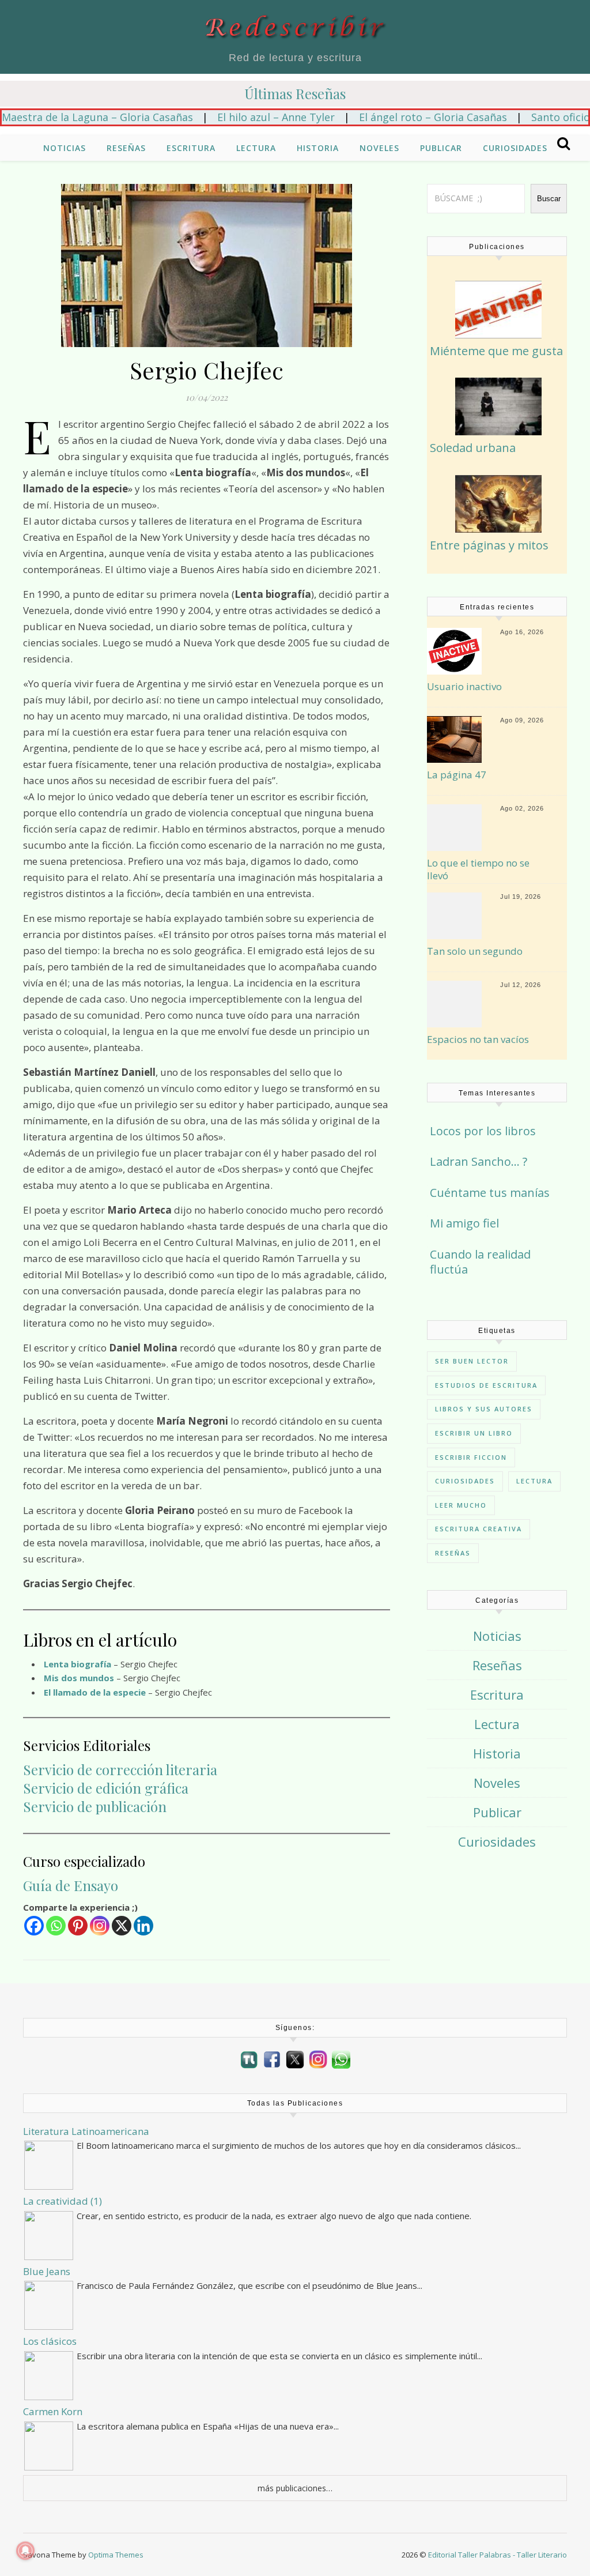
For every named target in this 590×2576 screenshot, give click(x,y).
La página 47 (457, 775)
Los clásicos (50, 2341)
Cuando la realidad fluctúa (480, 1262)
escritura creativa (479, 1529)
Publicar (441, 148)
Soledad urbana (473, 448)
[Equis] (295, 2059)
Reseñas (126, 148)
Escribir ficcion (471, 1457)
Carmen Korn (53, 2411)
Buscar (549, 199)
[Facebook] (34, 1926)
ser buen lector (472, 1361)
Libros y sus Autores (484, 1409)
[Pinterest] (78, 1926)
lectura (534, 1481)
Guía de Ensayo (71, 1885)
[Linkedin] (143, 1926)
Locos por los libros (483, 1131)
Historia (318, 148)
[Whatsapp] (56, 1926)
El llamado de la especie (95, 1692)
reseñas (453, 1553)
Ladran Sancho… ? (479, 1161)
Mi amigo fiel (464, 1223)
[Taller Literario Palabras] (249, 2060)
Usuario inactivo (464, 687)
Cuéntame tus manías (490, 1193)
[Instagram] (100, 1926)
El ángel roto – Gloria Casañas (389, 117)
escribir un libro (474, 1433)
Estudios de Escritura (486, 1385)
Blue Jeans (47, 2271)
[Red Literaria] (295, 27)
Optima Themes (116, 2555)
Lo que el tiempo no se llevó (478, 869)
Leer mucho (461, 1505)
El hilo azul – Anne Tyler (232, 117)
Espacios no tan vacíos (478, 1040)
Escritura (191, 148)
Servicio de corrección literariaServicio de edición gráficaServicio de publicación (120, 1788)
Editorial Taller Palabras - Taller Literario (498, 2555)
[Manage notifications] (25, 2551)
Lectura (256, 148)
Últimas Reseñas (295, 93)
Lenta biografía (77, 1664)
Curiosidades (515, 148)
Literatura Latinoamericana (86, 2131)
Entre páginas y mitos (489, 545)
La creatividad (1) (63, 2201)
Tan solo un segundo (475, 951)
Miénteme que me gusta (496, 351)
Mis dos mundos (79, 1678)
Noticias (65, 148)
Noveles (379, 148)
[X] (122, 1926)
